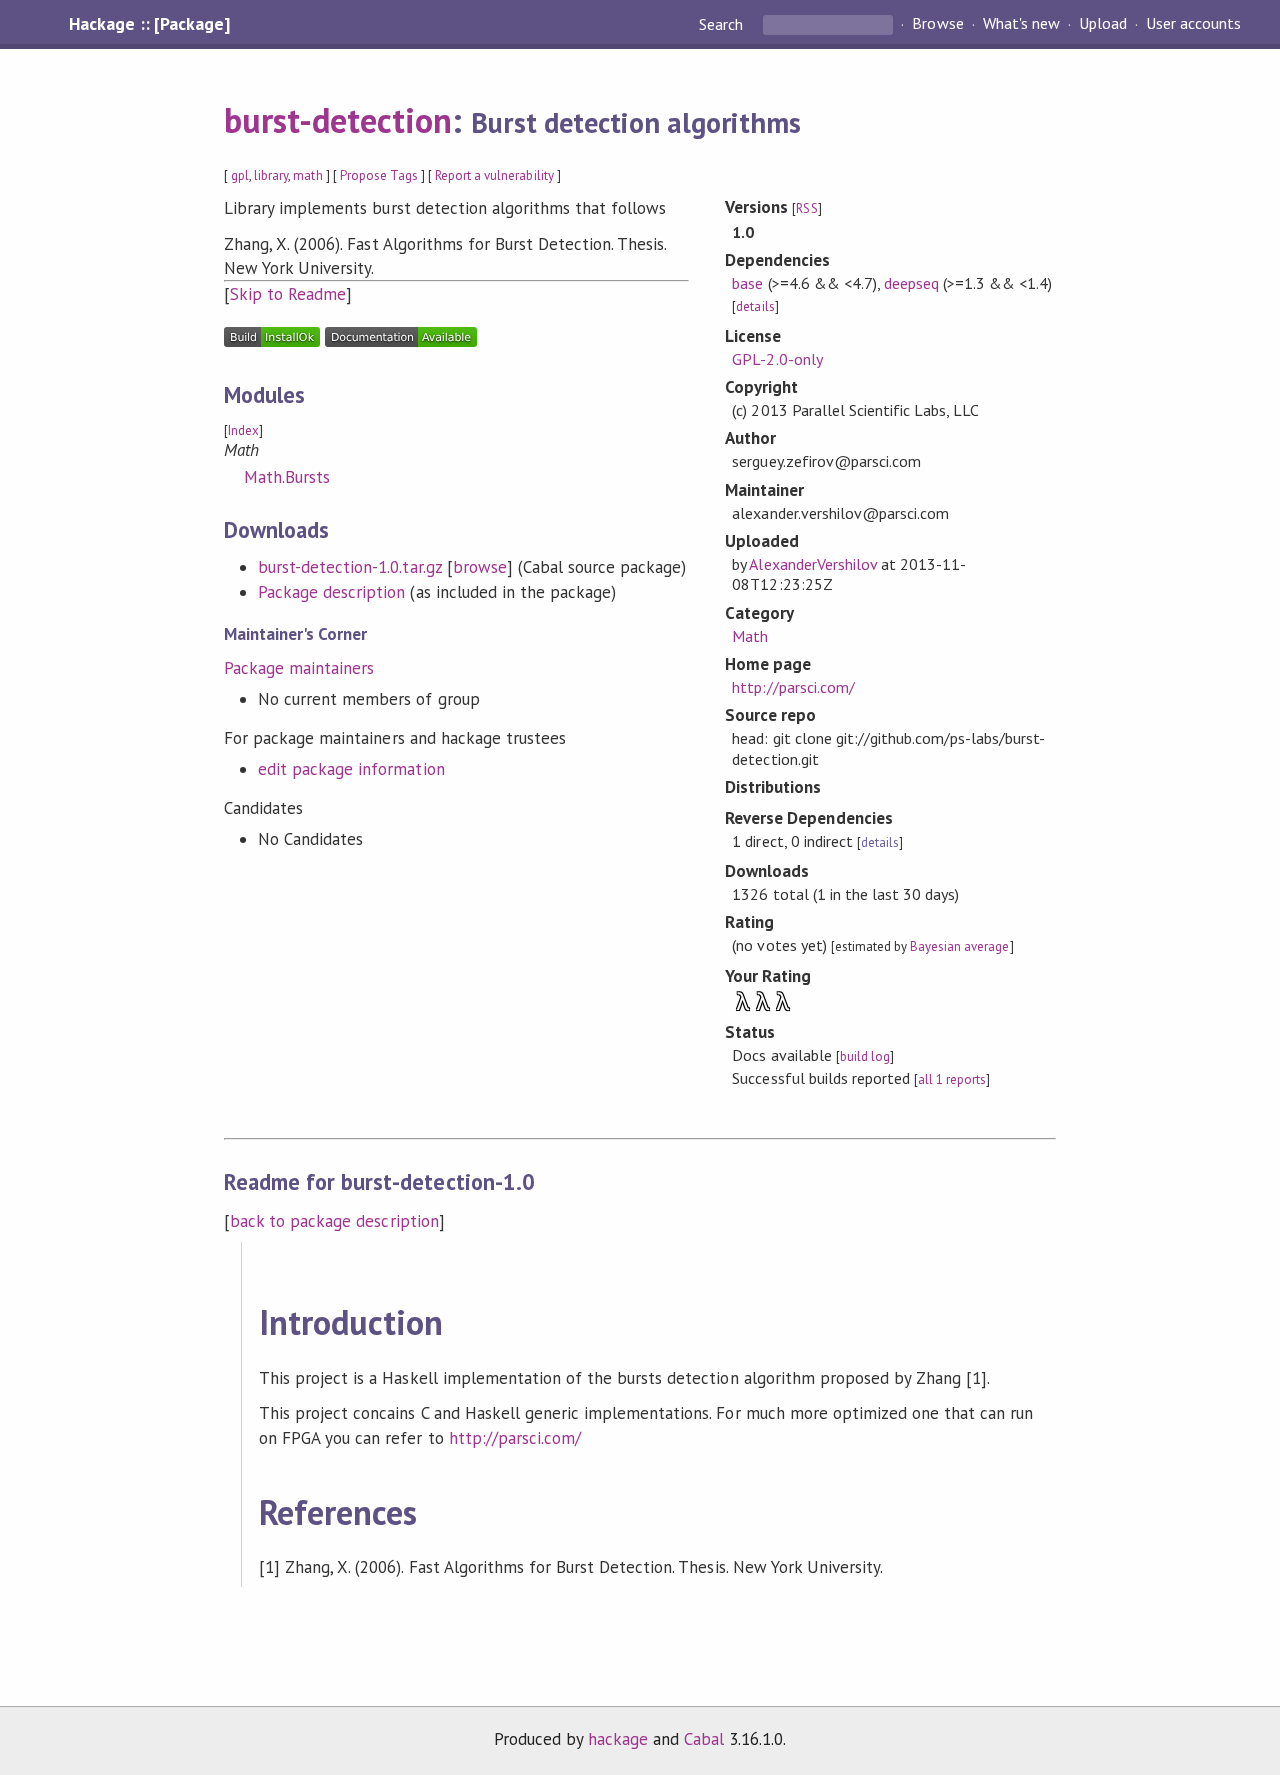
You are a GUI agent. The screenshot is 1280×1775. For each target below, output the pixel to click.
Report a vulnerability (494, 175)
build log (865, 1056)
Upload (1103, 24)
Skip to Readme (288, 294)
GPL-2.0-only (777, 359)
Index (243, 430)
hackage (618, 1739)
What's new (1021, 24)
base (747, 283)
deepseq (911, 283)
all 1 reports (952, 1079)
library (271, 175)
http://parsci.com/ (793, 687)
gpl (240, 175)
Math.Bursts (287, 477)
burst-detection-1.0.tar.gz (350, 567)
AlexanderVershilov (812, 564)
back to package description (334, 1221)
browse (480, 567)
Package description (331, 592)
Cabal (704, 1739)
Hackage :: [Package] (149, 24)
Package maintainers (299, 668)
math (307, 175)
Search (723, 24)
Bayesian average (959, 946)
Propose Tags (379, 175)
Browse (937, 24)
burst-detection (338, 120)
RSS (806, 208)
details (755, 306)
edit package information (351, 769)
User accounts (1193, 24)
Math (750, 636)
